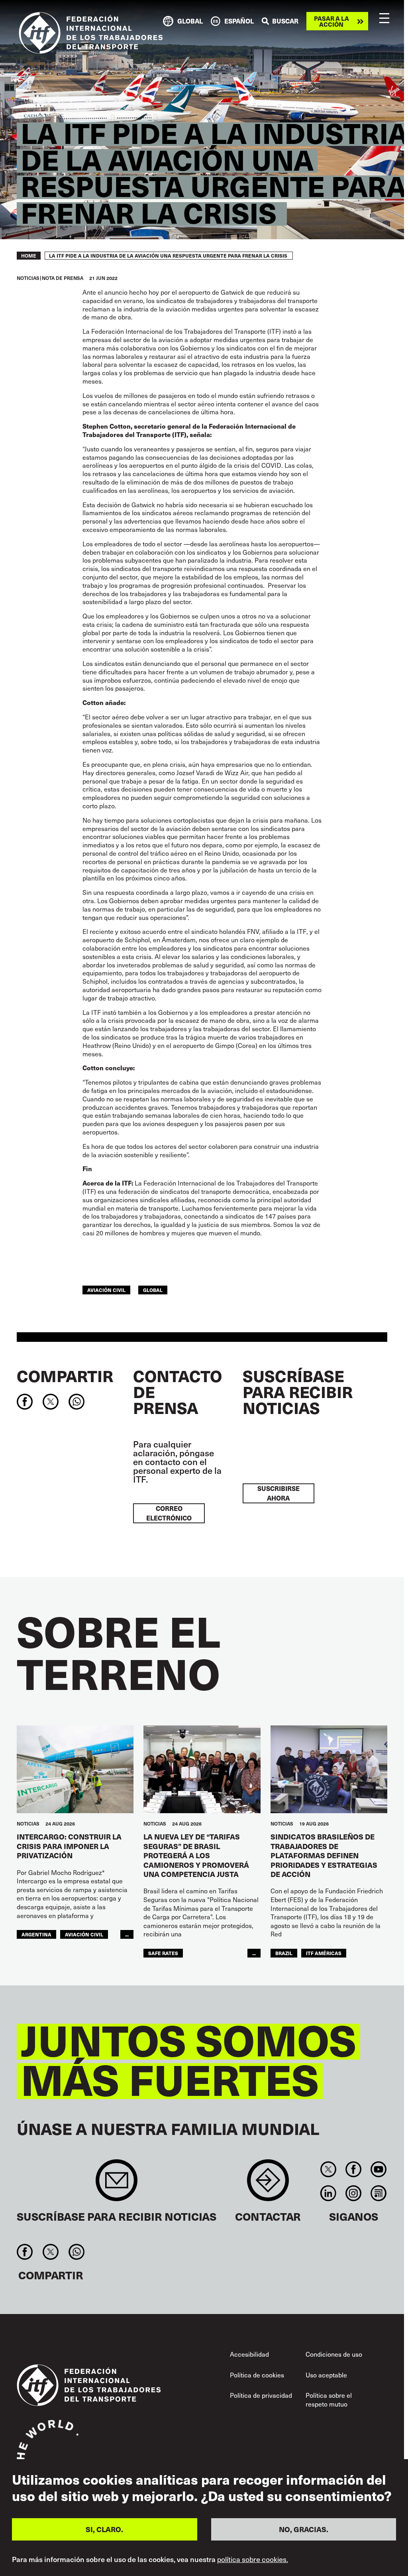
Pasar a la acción (331, 21)
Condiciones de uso (334, 2354)
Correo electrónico (169, 1513)
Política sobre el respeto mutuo (329, 2400)
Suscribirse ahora (279, 1493)
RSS (379, 2193)
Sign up (117, 2184)
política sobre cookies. (253, 2559)
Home (29, 256)
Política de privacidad (261, 2395)
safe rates (163, 1953)
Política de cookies (257, 2375)
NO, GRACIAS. (304, 2529)
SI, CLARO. (104, 2529)
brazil (284, 1953)
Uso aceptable (326, 2375)
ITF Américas (324, 1953)
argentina (36, 1934)
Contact (268, 2184)
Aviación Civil (106, 1290)
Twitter (328, 2169)
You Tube (379, 2169)
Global (153, 1290)
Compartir (65, 1376)
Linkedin (328, 2193)
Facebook (353, 2169)
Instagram (353, 2193)
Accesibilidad (249, 2354)
